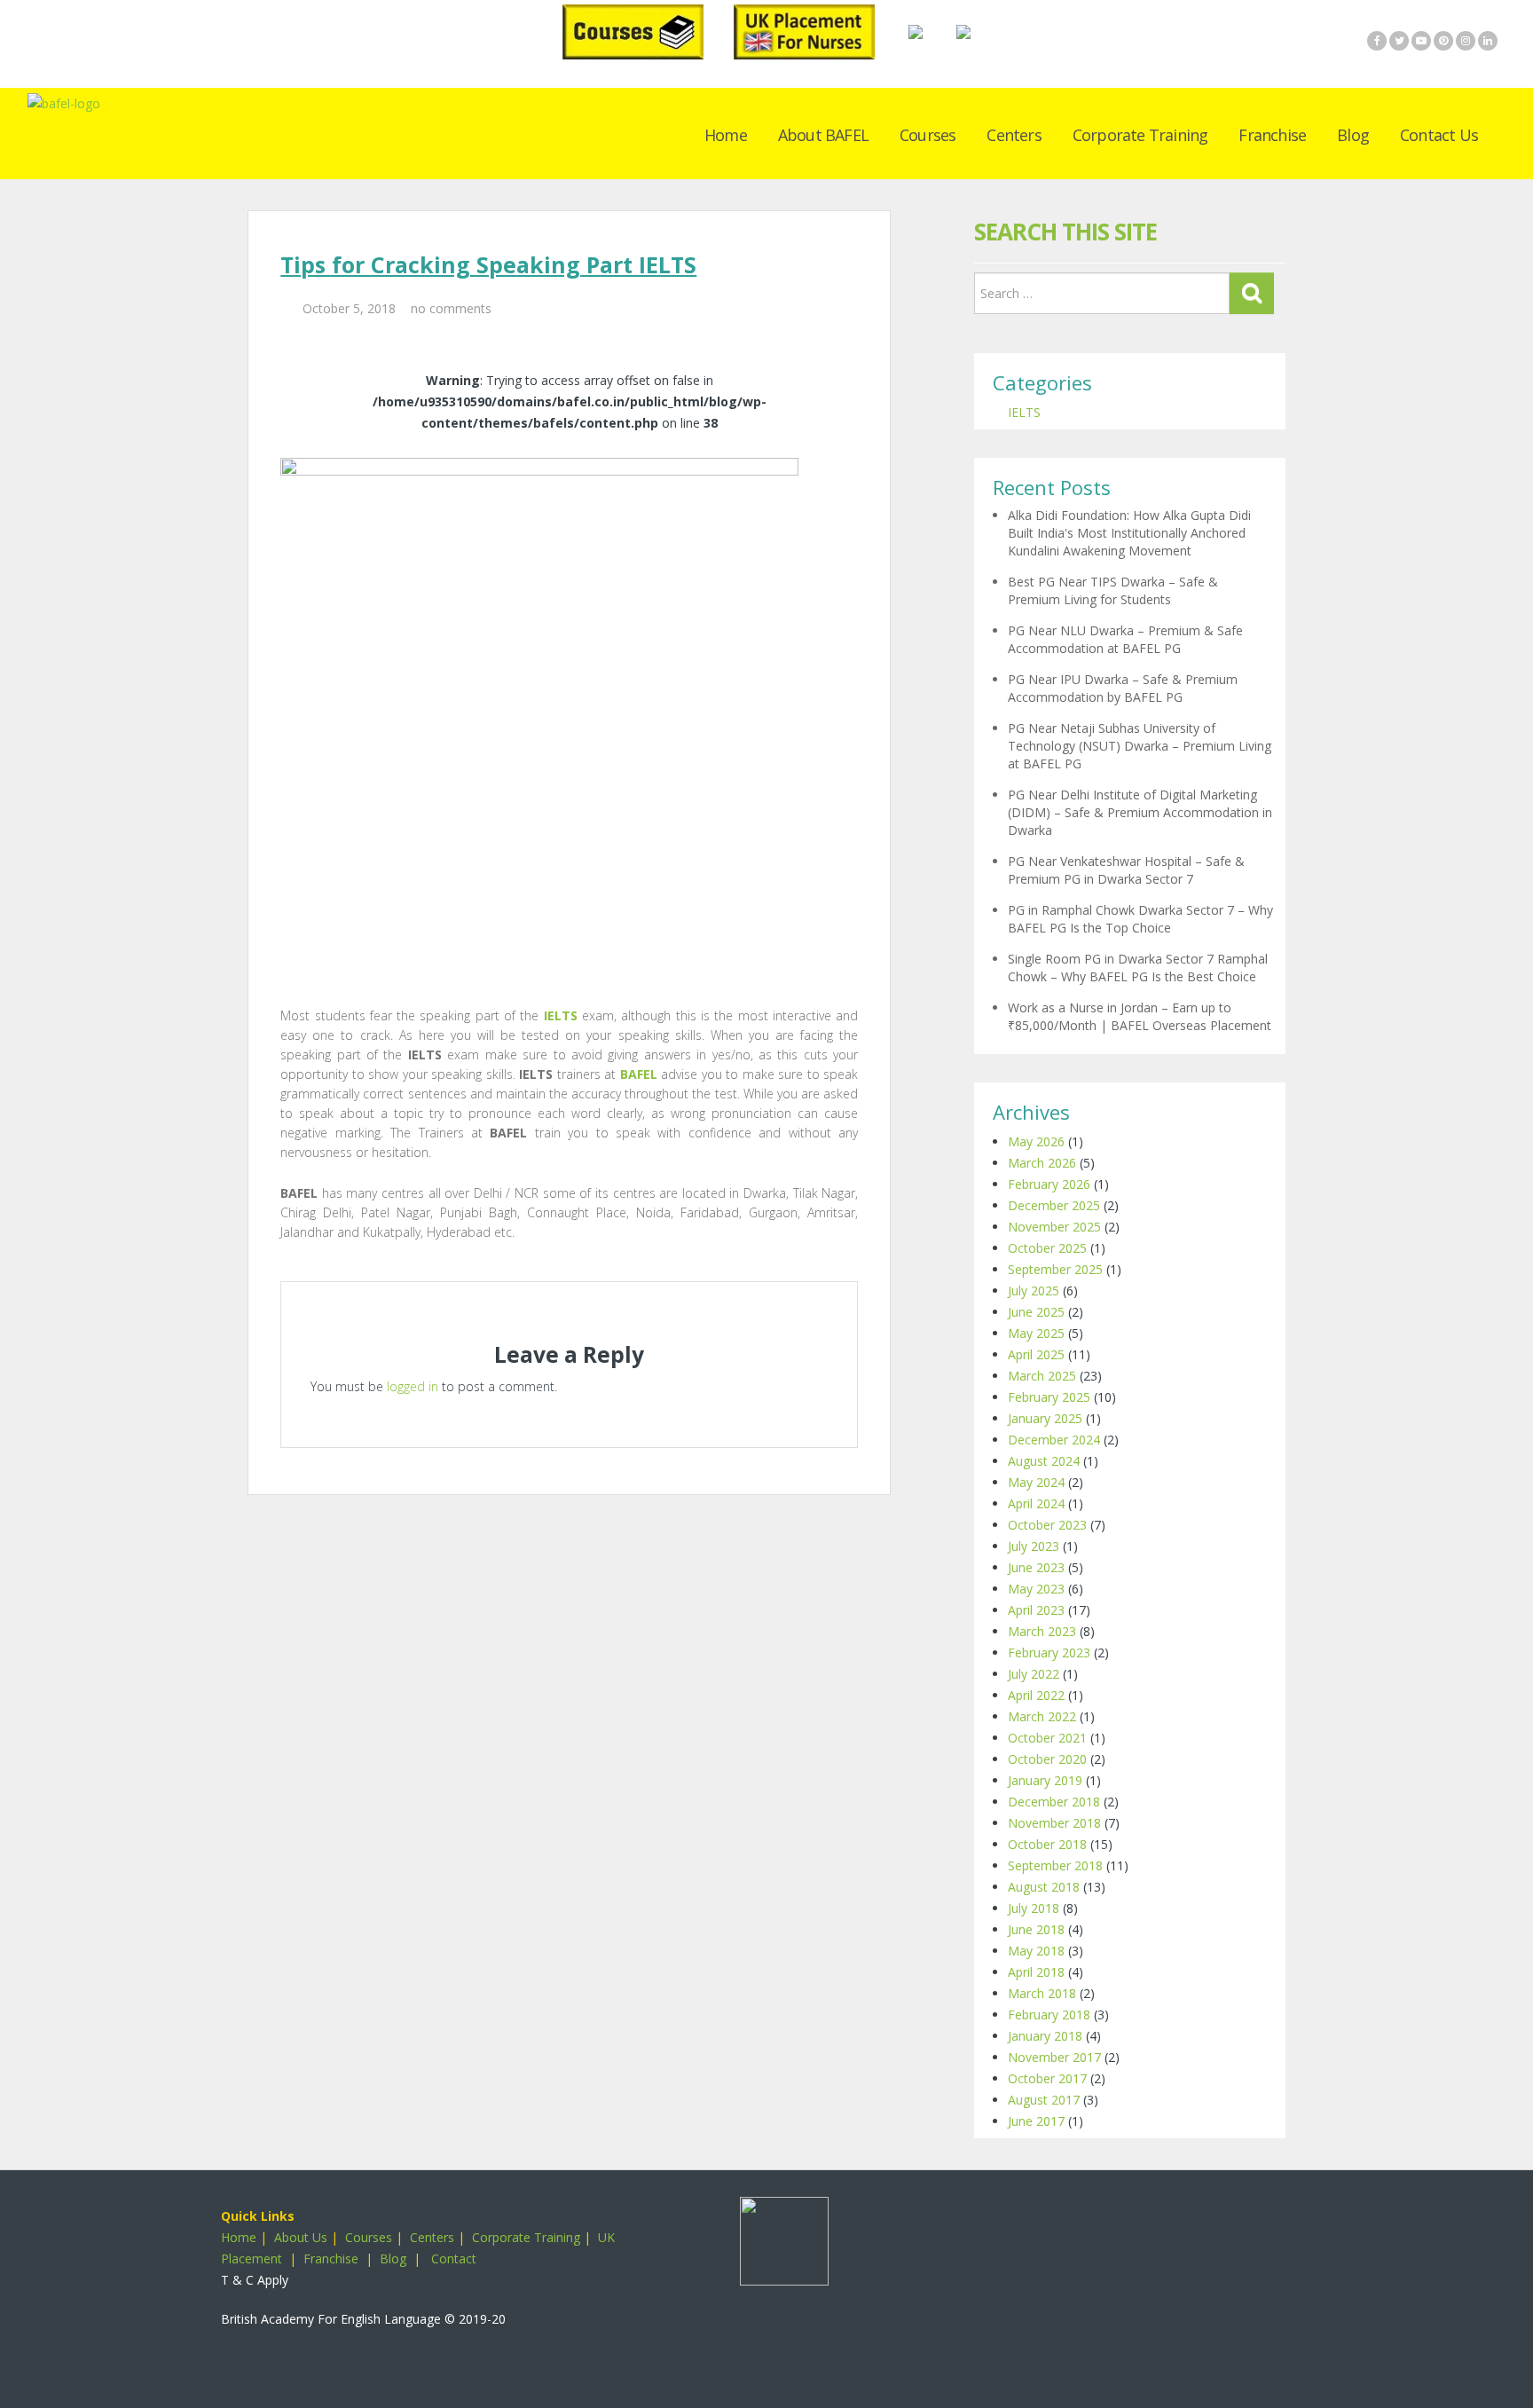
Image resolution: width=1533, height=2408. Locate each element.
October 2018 (1047, 1844)
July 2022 (1034, 1674)
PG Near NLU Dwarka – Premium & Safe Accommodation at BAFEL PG (1125, 639)
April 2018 (1036, 1972)
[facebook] (1377, 41)
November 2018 (1054, 1823)
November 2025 (1054, 1227)
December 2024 (1054, 1440)
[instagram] (1466, 41)
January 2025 (1045, 1418)
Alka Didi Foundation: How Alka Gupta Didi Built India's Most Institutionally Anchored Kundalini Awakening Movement (1129, 533)
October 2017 (1047, 2078)
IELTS (1024, 412)
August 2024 (1044, 1461)
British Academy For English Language (331, 2319)
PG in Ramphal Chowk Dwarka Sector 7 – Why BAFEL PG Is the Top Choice (1140, 919)
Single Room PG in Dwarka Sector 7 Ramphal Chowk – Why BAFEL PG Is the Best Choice (1138, 968)
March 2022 (1042, 1716)
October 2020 (1047, 1759)
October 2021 (1047, 1738)
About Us (301, 2237)
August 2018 (1044, 1887)
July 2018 (1034, 1908)
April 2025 (1036, 1354)
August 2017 (1044, 2100)
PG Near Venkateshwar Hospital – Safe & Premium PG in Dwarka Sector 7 (1126, 870)
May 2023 (1036, 1589)
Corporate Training (1140, 135)
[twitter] (1399, 41)
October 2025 (1047, 1248)
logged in (413, 1386)
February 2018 (1049, 2015)
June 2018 (1036, 1929)
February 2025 (1049, 1397)
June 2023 (1036, 1567)
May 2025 (1036, 1333)
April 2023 (1036, 1610)
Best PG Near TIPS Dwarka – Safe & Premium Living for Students (1113, 590)
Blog (1353, 135)
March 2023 (1042, 1631)
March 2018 (1042, 1993)
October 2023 (1047, 1525)
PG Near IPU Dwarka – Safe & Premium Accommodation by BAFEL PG (1123, 688)
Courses (928, 135)
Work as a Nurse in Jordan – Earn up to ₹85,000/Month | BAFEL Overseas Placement (1140, 1016)
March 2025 (1042, 1376)
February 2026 (1049, 1184)
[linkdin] (1488, 41)
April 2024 (1036, 1503)
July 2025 (1034, 1291)
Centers (1014, 135)
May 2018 (1036, 1951)
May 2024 (1036, 1482)
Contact (454, 2258)
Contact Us (1439, 135)
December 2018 (1054, 1802)
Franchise (1272, 135)
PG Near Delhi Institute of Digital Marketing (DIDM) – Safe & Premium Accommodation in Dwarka (1140, 812)
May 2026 (1036, 1141)
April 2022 (1036, 1695)
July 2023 (1034, 1546)
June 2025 (1036, 1312)
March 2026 (1042, 1163)
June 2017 (1036, 2121)
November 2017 (1054, 2057)
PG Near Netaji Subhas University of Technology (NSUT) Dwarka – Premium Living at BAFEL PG (1140, 746)
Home (726, 135)
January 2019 (1045, 1780)
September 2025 (1055, 1269)
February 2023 (1049, 1653)
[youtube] (1421, 41)
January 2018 (1045, 2036)
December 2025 (1054, 1205)
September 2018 (1055, 1865)
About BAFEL (823, 135)
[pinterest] (1443, 41)
